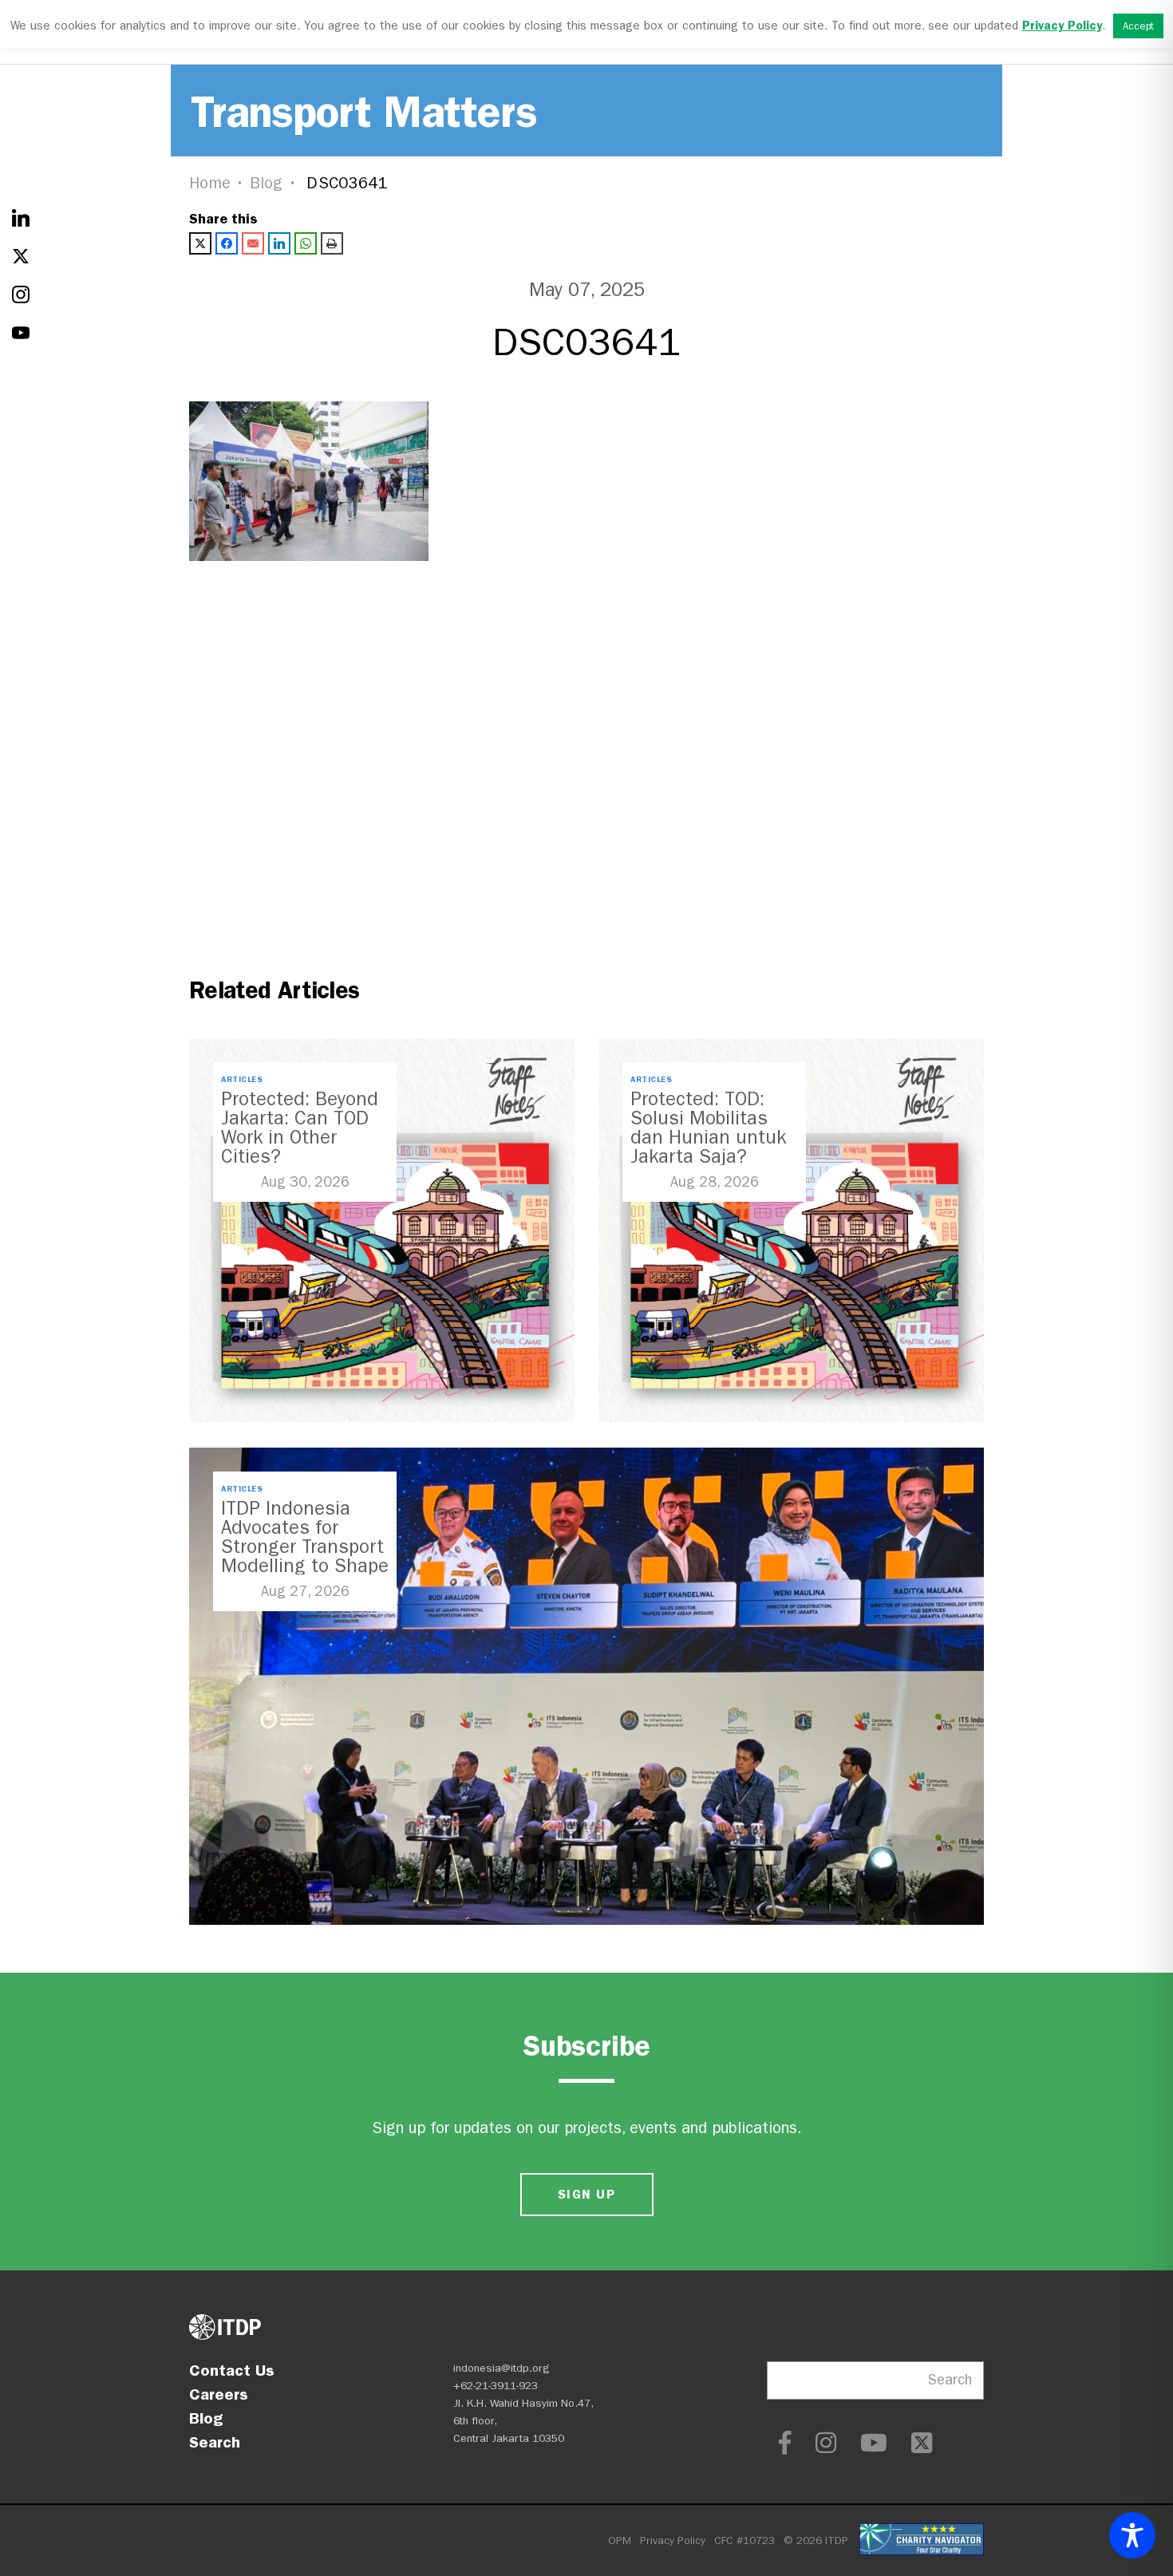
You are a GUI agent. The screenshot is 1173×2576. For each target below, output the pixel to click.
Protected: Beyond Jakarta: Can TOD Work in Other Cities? (300, 1128)
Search (215, 2442)
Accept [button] (1138, 26)
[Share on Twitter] (200, 243)
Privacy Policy (673, 2540)
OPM (620, 2540)
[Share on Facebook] (227, 243)
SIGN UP (586, 2194)
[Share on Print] (332, 243)
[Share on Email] (253, 243)
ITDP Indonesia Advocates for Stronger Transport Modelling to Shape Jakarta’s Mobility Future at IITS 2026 (305, 1556)
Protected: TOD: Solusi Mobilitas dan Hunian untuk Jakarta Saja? (708, 1128)
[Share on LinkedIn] (279, 243)
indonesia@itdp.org (502, 2368)
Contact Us (232, 2370)
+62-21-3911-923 (496, 2386)
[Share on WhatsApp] (306, 243)
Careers (219, 2394)
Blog (267, 183)
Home (210, 183)
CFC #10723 (744, 2540)
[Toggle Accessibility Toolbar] (1132, 2535)
